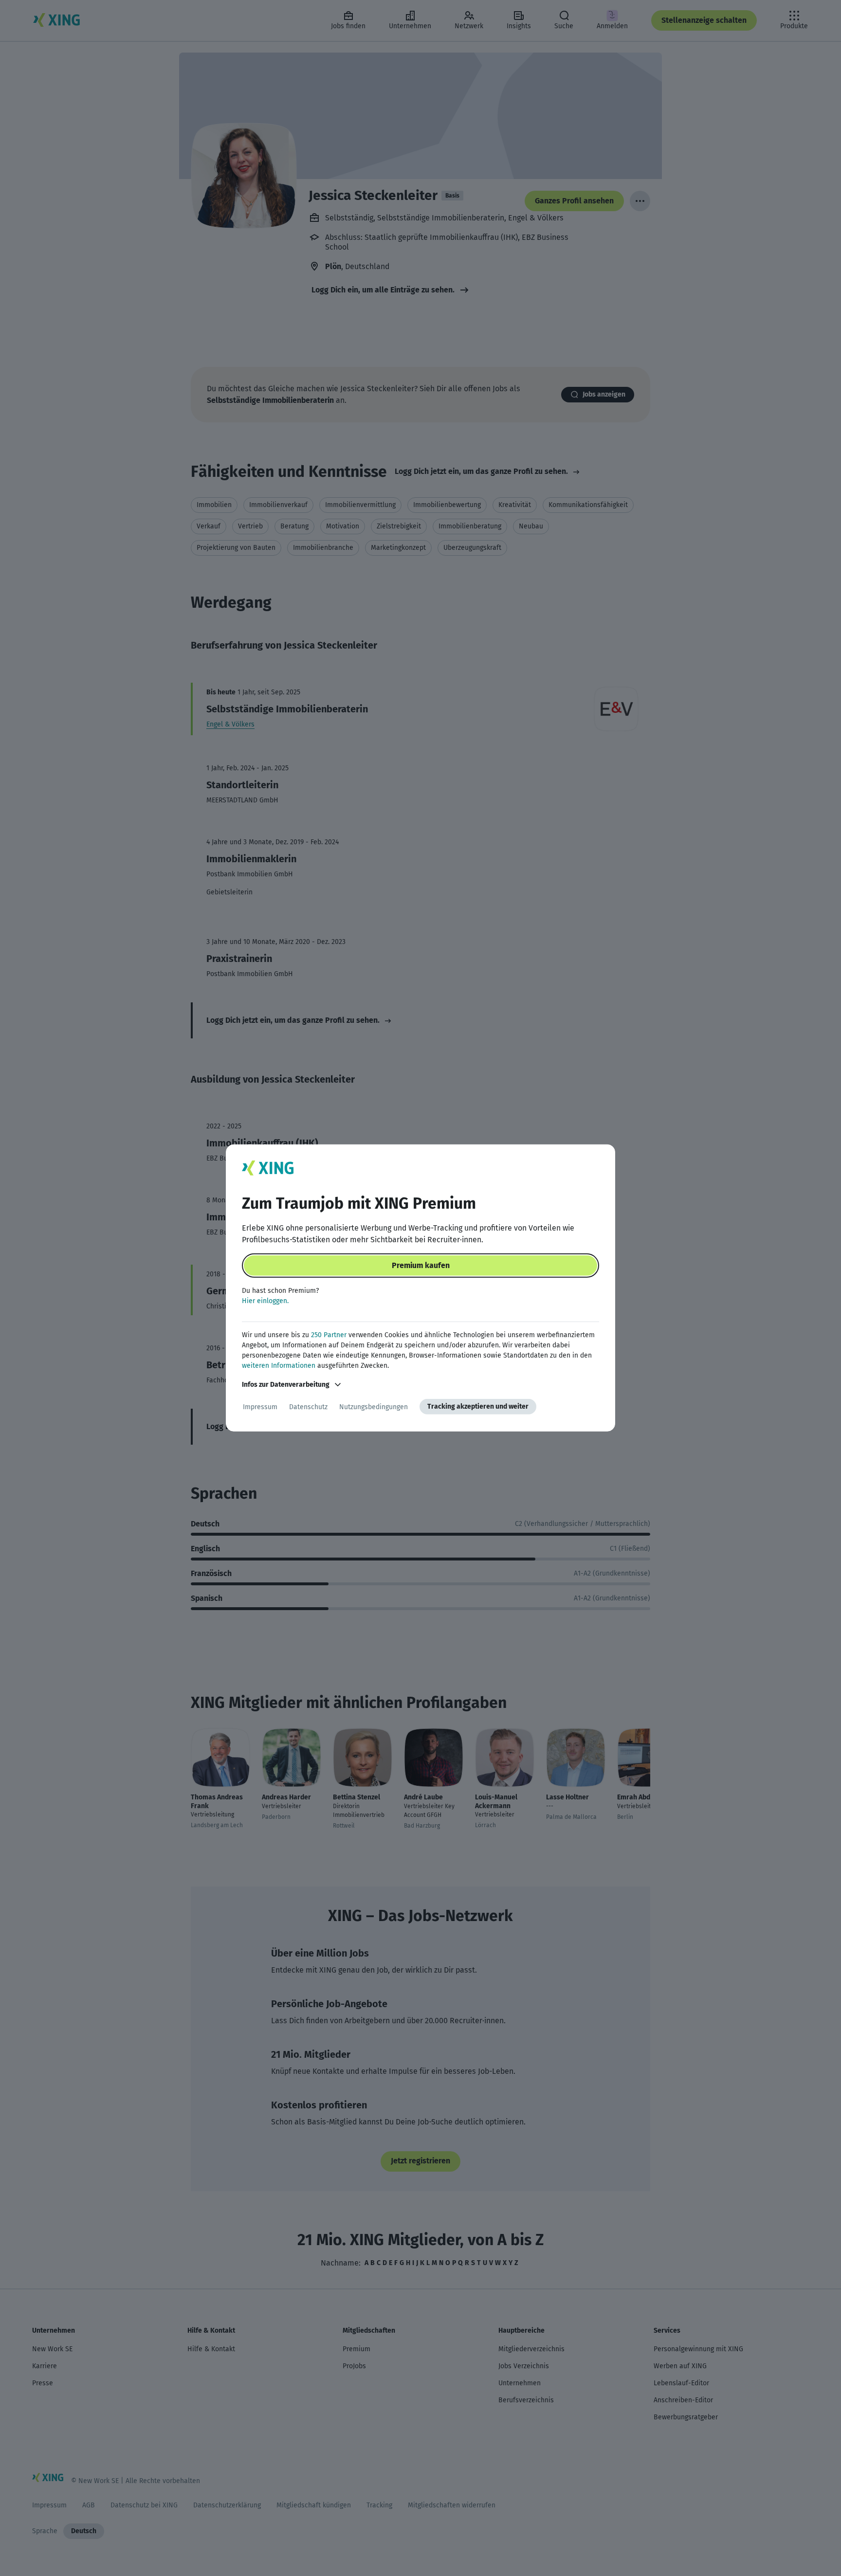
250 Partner (329, 1335)
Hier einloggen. (265, 1301)
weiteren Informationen (279, 1366)
